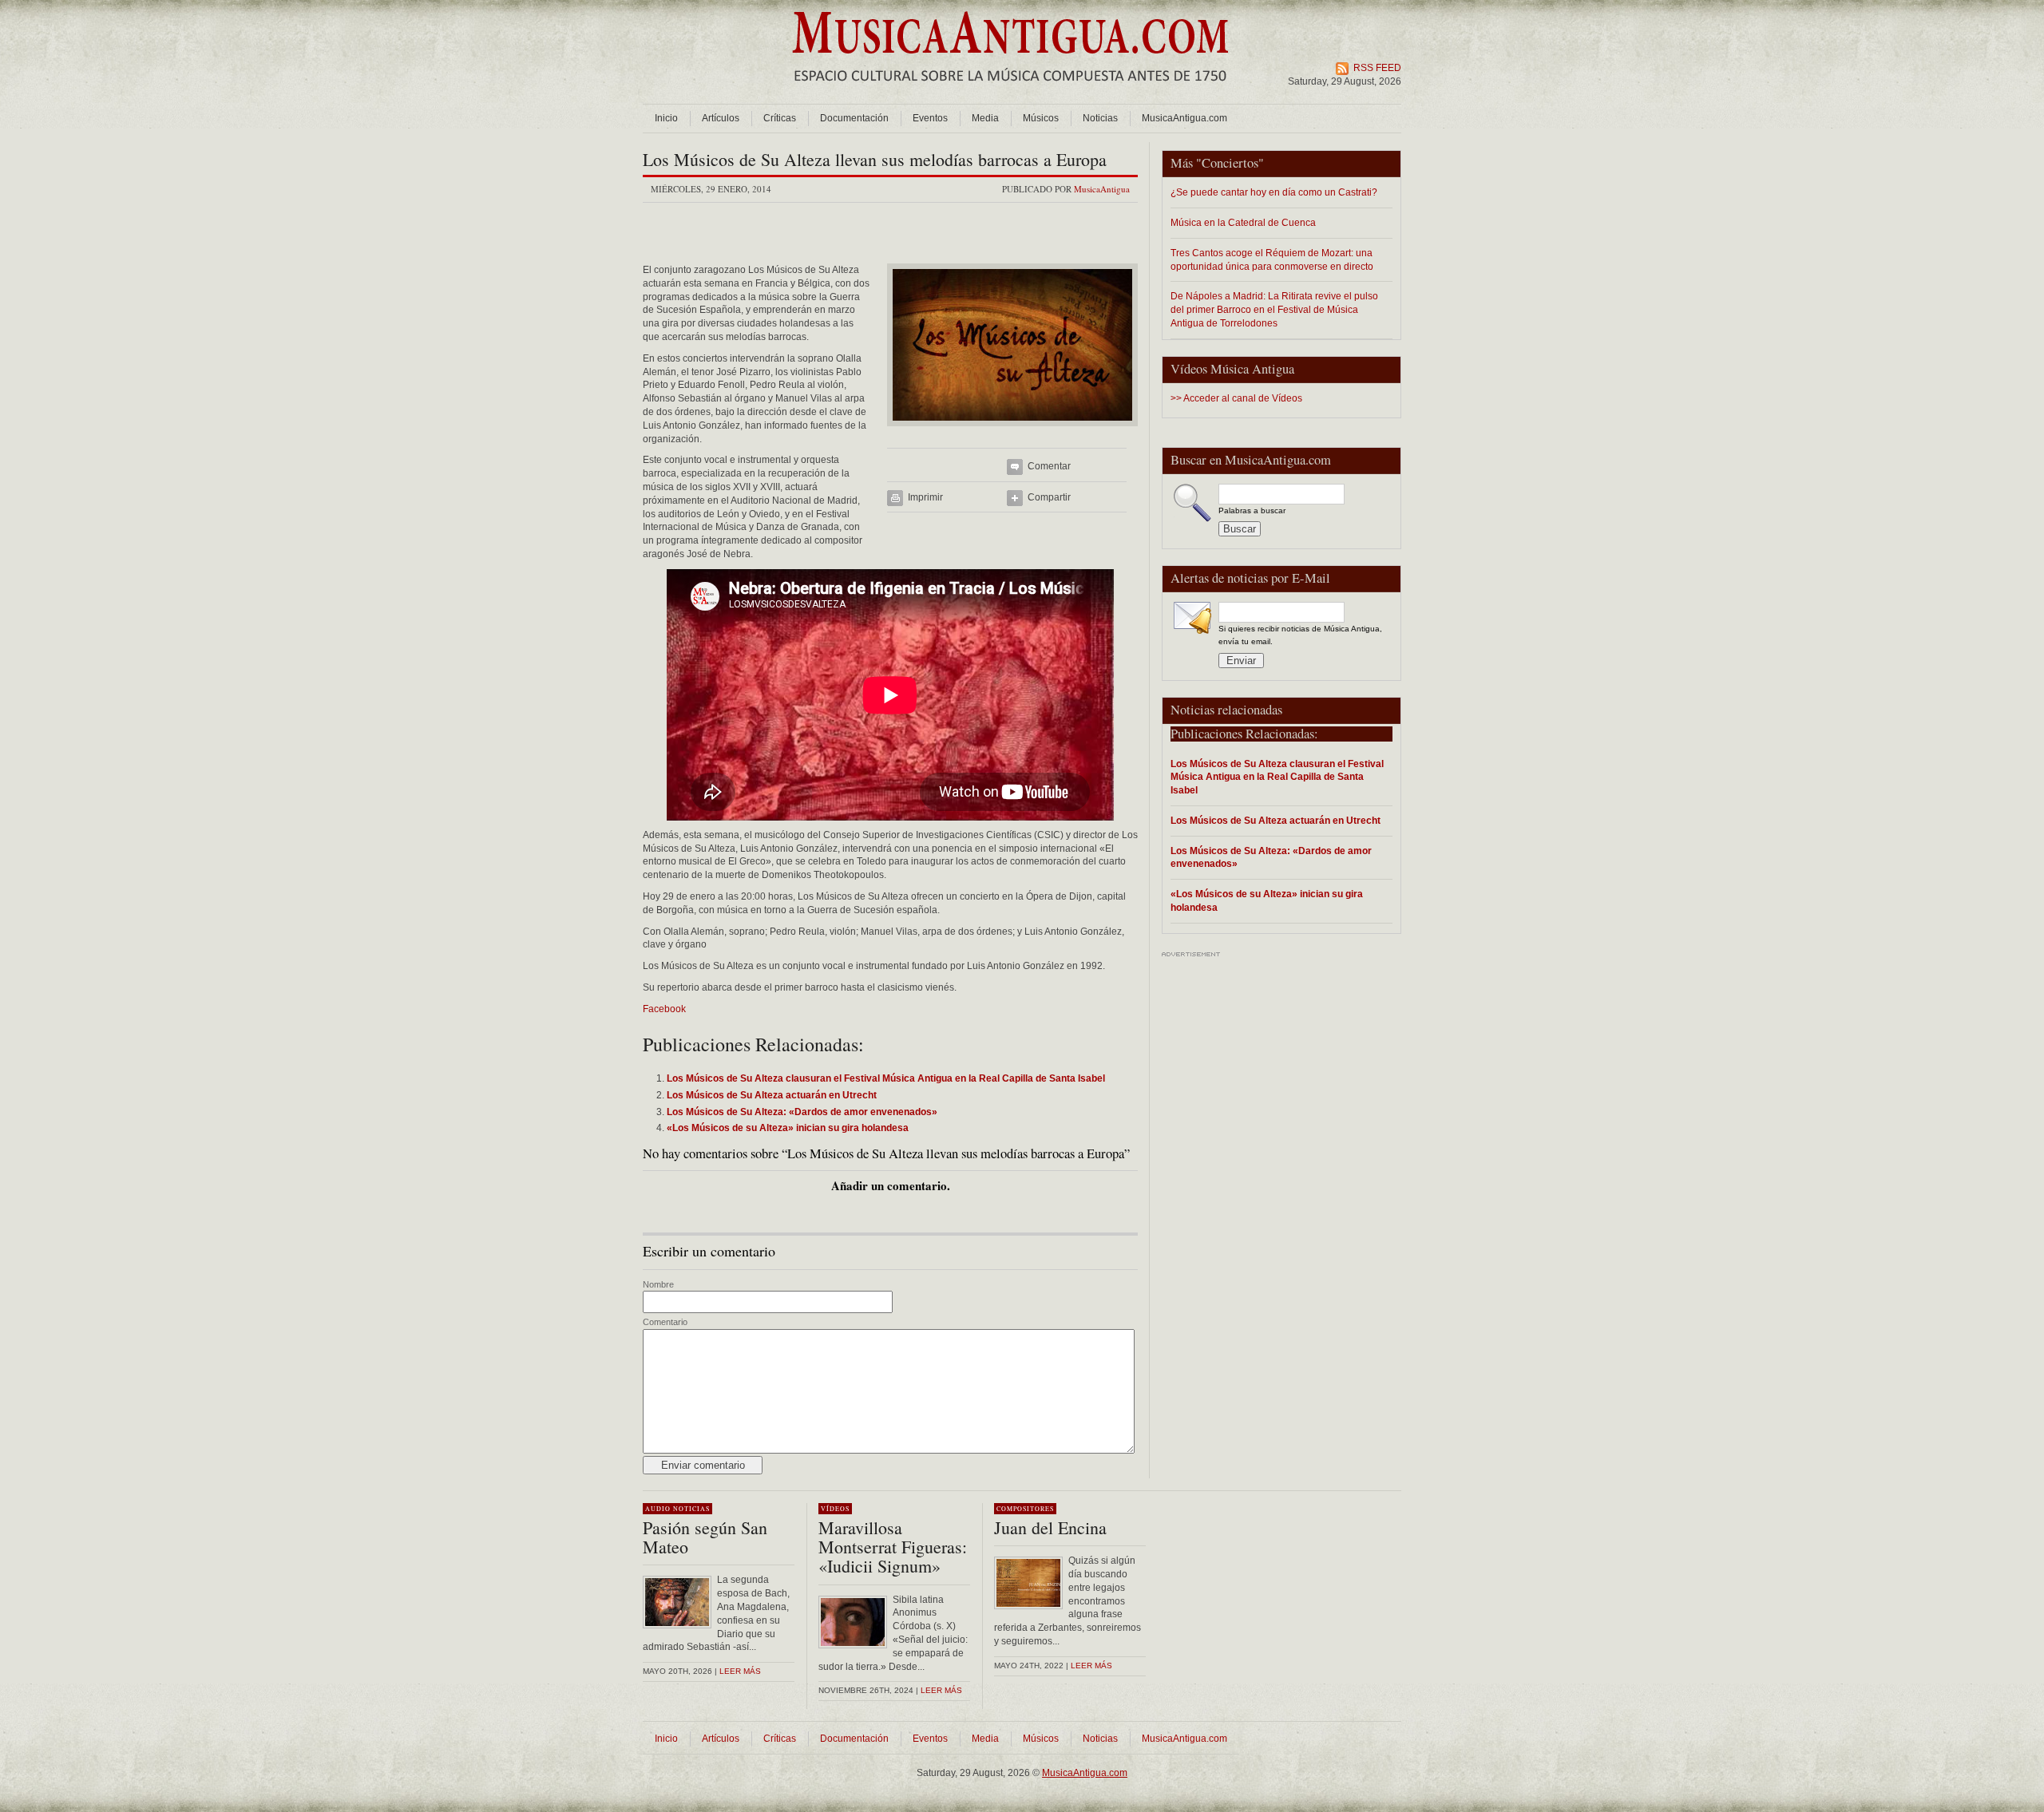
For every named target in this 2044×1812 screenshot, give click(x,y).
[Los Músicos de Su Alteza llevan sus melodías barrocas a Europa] (1012, 431)
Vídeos (835, 1509)
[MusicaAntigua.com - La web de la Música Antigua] (1010, 92)
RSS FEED (1377, 68)
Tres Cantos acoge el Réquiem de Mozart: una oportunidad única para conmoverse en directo (1272, 259)
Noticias (1100, 118)
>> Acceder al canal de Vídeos (1236, 398)
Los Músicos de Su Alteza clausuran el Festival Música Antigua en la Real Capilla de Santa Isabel (1277, 777)
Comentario (665, 1322)
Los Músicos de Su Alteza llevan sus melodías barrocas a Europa (875, 159)
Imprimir (925, 497)
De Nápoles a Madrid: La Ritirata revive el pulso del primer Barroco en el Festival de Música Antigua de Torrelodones (1274, 309)
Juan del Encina (1050, 1527)
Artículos (721, 118)
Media (985, 118)
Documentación (854, 118)
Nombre (658, 1284)
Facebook (664, 1009)
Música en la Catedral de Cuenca (1243, 222)
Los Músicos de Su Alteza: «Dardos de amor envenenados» (1271, 857)
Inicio (666, 118)
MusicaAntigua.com (1184, 118)
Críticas (780, 118)
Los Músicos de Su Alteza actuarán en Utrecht (1276, 820)
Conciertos (1230, 163)
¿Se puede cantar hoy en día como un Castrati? (1274, 192)
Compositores (1025, 1509)
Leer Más (941, 1690)
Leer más (740, 1671)
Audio (658, 1509)
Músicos (1041, 118)
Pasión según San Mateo (705, 1537)
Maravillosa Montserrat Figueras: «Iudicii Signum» (893, 1547)
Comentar (1049, 466)
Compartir (1049, 497)
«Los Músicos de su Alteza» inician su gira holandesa (1267, 900)
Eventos (930, 118)
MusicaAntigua (1102, 189)
